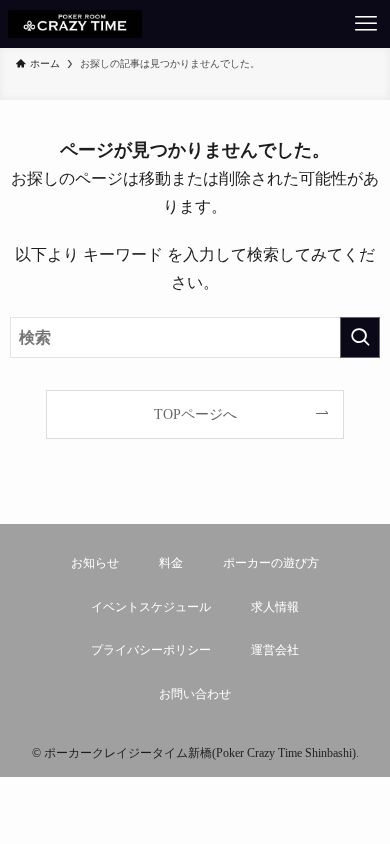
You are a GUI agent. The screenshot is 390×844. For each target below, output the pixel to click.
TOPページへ (195, 414)
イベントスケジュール (151, 607)
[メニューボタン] (366, 24)
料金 (171, 563)
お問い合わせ (195, 694)
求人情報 (275, 607)
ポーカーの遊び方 (271, 563)
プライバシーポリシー (151, 650)
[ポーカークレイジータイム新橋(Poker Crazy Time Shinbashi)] (75, 24)
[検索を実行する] (360, 337)
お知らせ (95, 563)
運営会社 (275, 650)
